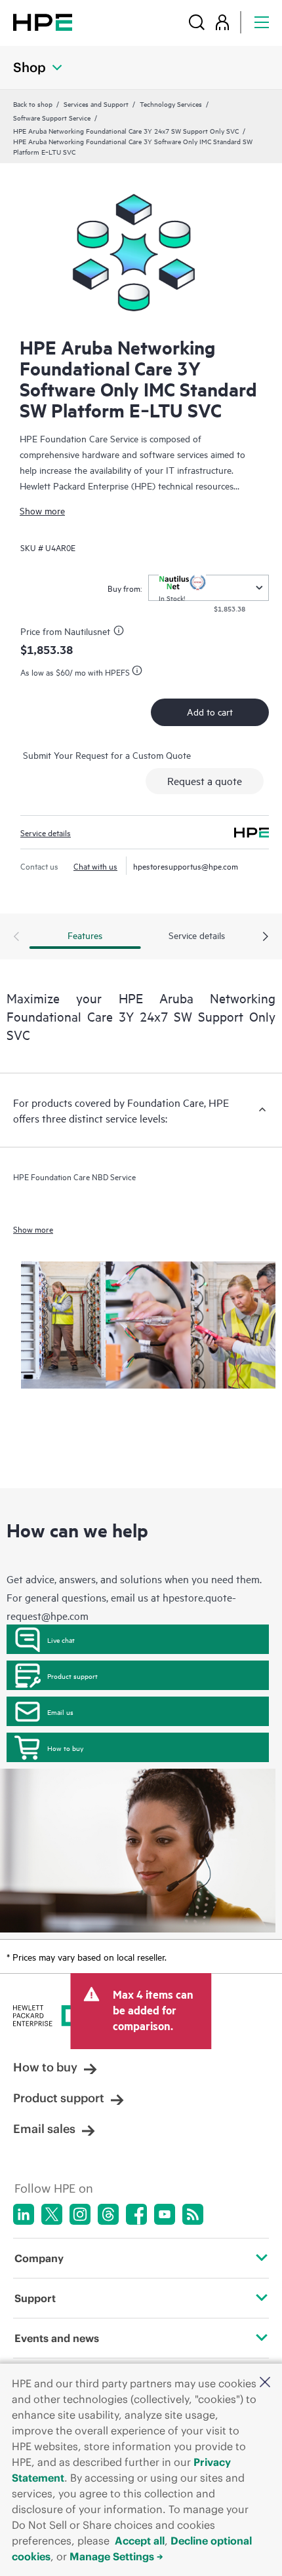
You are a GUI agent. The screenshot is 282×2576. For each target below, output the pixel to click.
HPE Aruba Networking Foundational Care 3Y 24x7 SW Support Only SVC (126, 130)
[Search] (197, 22)
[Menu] (262, 22)
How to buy (65, 1748)
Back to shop (33, 104)
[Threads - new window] (108, 2214)
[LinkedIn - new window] (24, 2214)
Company (39, 2258)
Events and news (57, 2338)
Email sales (44, 2129)
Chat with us (95, 866)
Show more (42, 510)
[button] (265, 2383)
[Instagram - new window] (80, 2214)
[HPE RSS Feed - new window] (193, 2214)
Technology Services (171, 104)
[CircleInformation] (121, 632)
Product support (72, 1676)
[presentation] (266, 937)
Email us (60, 1712)
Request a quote (205, 780)
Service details (46, 832)
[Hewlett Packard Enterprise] (43, 22)
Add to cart (210, 711)
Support (35, 2298)
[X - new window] (52, 2214)
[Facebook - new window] (136, 2214)
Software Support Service (52, 117)
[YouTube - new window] (165, 2214)
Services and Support (96, 104)
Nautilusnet (87, 631)
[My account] (222, 22)
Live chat (61, 1640)
